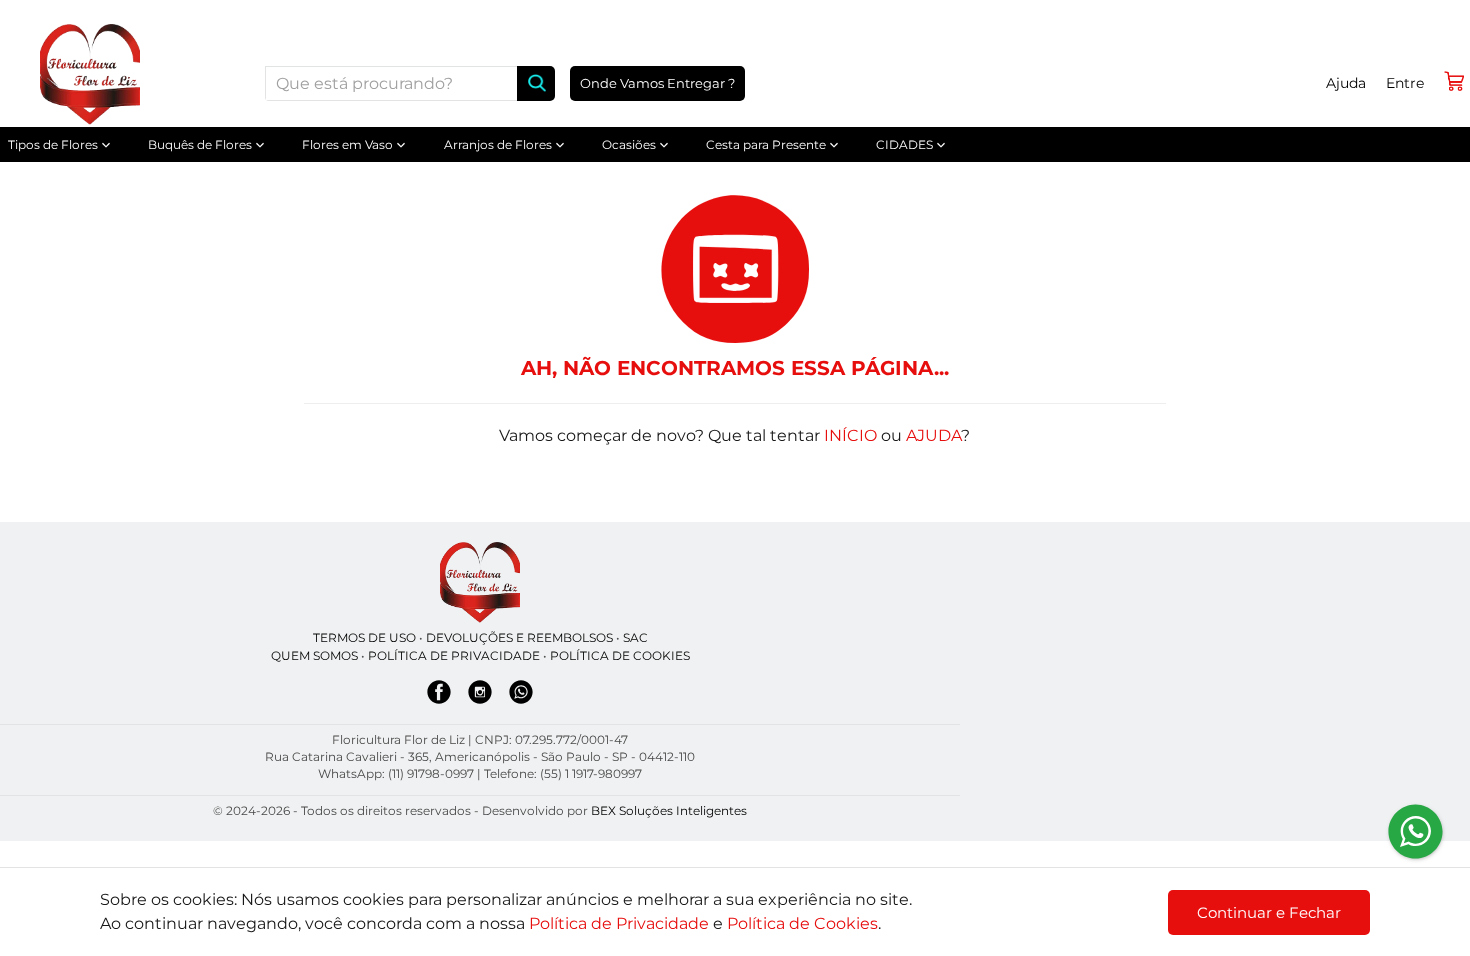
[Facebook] (439, 696)
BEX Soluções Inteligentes (669, 810)
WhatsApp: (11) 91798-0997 (396, 773)
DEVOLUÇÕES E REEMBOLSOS (519, 637)
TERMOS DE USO (364, 637)
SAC (635, 637)
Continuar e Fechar (1269, 912)
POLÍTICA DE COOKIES (620, 655)
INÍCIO (850, 435)
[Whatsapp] (521, 696)
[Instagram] (480, 696)
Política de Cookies (802, 923)
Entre (1405, 83)
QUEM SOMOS (314, 655)
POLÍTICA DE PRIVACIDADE (454, 655)
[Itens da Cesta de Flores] (1454, 81)
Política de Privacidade (619, 923)
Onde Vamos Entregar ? (657, 83)
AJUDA (933, 435)
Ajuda (1346, 83)
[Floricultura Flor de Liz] (480, 582)
